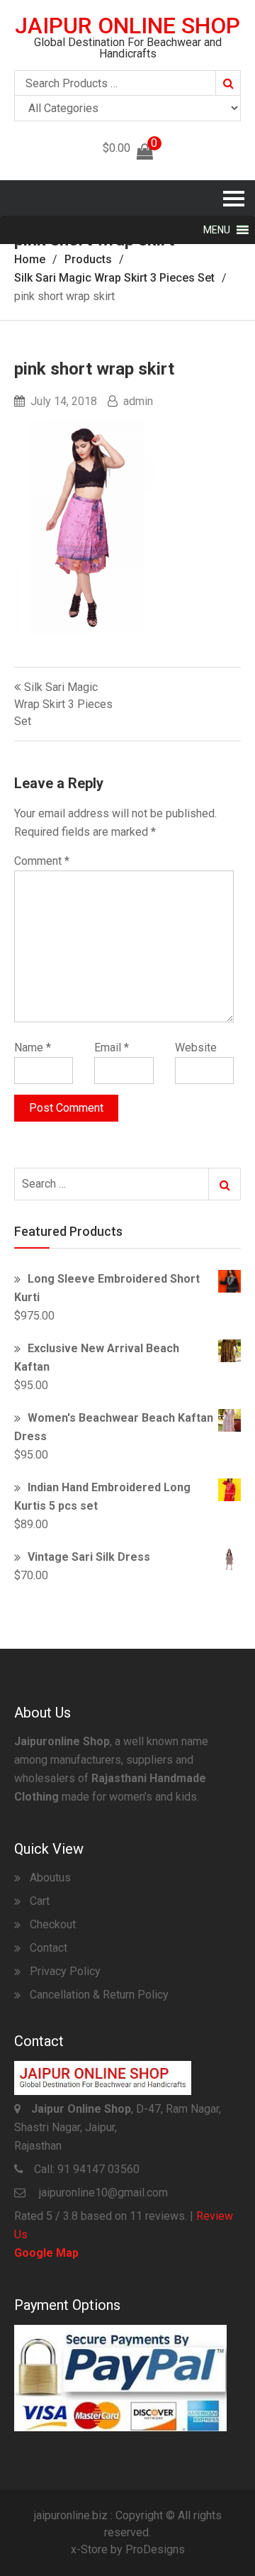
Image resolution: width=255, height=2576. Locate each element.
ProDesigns (155, 2549)
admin (138, 401)
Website (196, 1047)
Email (112, 1047)
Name (33, 1047)
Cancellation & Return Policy (99, 1995)
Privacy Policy (65, 1971)
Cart (40, 1901)
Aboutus (50, 1878)
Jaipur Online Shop (127, 26)
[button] (217, 230)
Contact (49, 1948)
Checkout (53, 1924)
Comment (42, 861)
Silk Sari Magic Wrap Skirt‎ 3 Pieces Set (63, 704)
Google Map (46, 2253)
